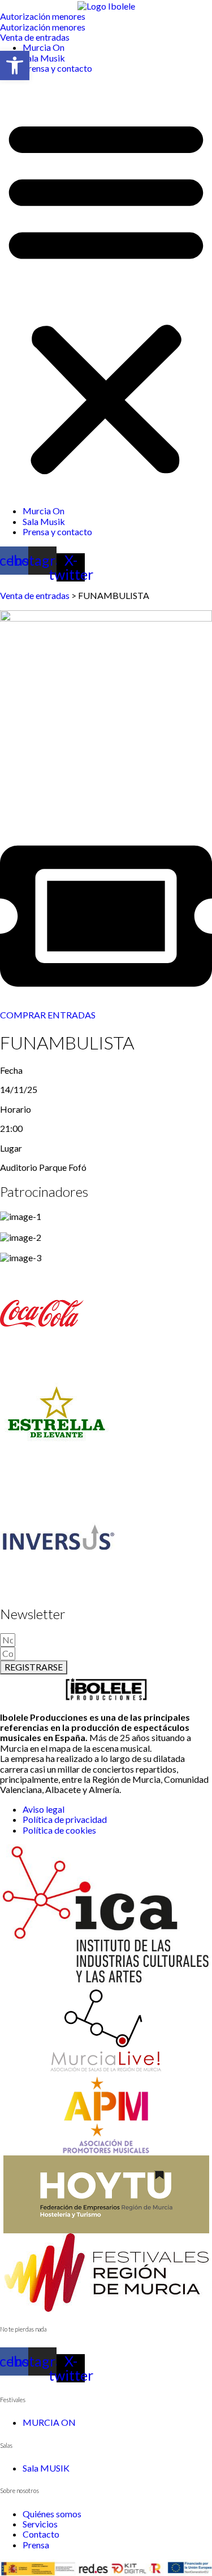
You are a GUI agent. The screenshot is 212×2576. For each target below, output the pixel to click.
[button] (106, 294)
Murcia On (44, 47)
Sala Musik (44, 58)
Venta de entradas (35, 595)
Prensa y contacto (57, 68)
